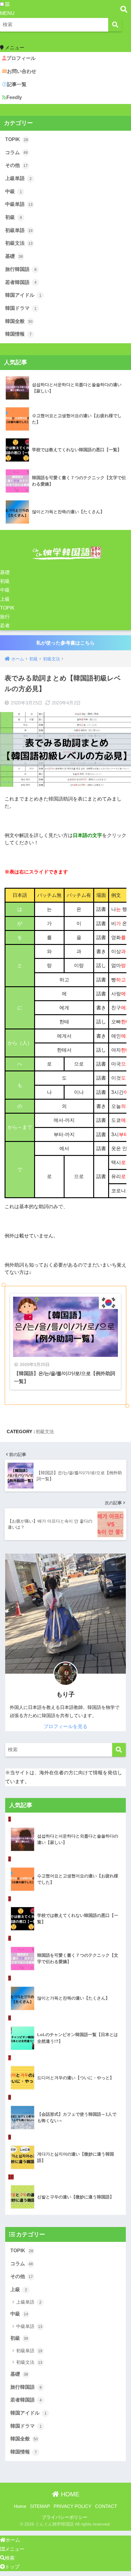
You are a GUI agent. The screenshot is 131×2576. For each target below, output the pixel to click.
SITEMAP (40, 2506)
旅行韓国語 (21, 269)
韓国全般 (19, 321)
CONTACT (106, 2506)
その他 (16, 165)
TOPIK (17, 139)
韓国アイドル (23, 295)
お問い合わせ (22, 71)
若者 (5, 626)
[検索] (115, 25)
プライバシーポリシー (65, 2517)
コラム (16, 152)
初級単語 (19, 230)
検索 (10, 2558)
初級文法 (19, 243)
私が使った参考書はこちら (65, 643)
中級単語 (19, 204)
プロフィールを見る (65, 1726)
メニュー (15, 2549)
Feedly (14, 97)
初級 (14, 217)
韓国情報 (18, 334)
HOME (69, 2494)
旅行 (5, 617)
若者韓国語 (21, 282)
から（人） (20, 1043)
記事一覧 (17, 84)
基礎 (14, 256)
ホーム (13, 2540)
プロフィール (21, 58)
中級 (14, 191)
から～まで (20, 1127)
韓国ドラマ (21, 308)
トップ (12, 2567)
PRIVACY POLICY (73, 2506)
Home (20, 2506)
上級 (5, 599)
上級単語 (18, 178)
